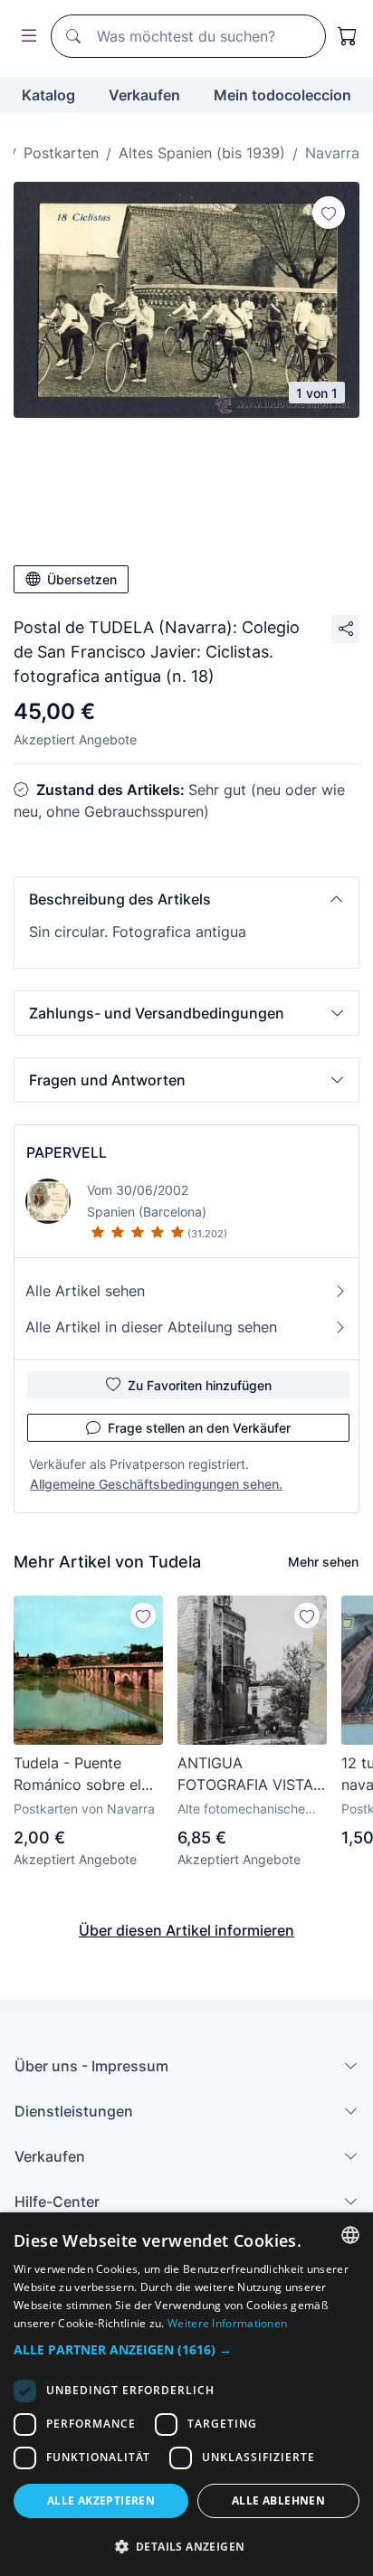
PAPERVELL (67, 1152)
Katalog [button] (48, 95)
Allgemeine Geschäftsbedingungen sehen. (156, 1484)
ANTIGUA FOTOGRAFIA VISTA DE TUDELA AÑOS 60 (245, 1775)
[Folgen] (329, 213)
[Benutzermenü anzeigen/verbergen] (25, 37)
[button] (186, 899)
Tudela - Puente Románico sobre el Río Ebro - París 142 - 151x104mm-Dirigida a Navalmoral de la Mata (87, 1775)
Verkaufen (144, 95)
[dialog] (186, 2394)
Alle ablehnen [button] (278, 2500)
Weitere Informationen (227, 2323)
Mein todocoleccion (282, 95)
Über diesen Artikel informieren (186, 1930)
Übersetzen (82, 579)
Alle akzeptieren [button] (101, 2500)
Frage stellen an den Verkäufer (199, 1428)
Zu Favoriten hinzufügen (200, 1385)
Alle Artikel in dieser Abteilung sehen (151, 1327)
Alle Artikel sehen (85, 1291)
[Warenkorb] (348, 36)
